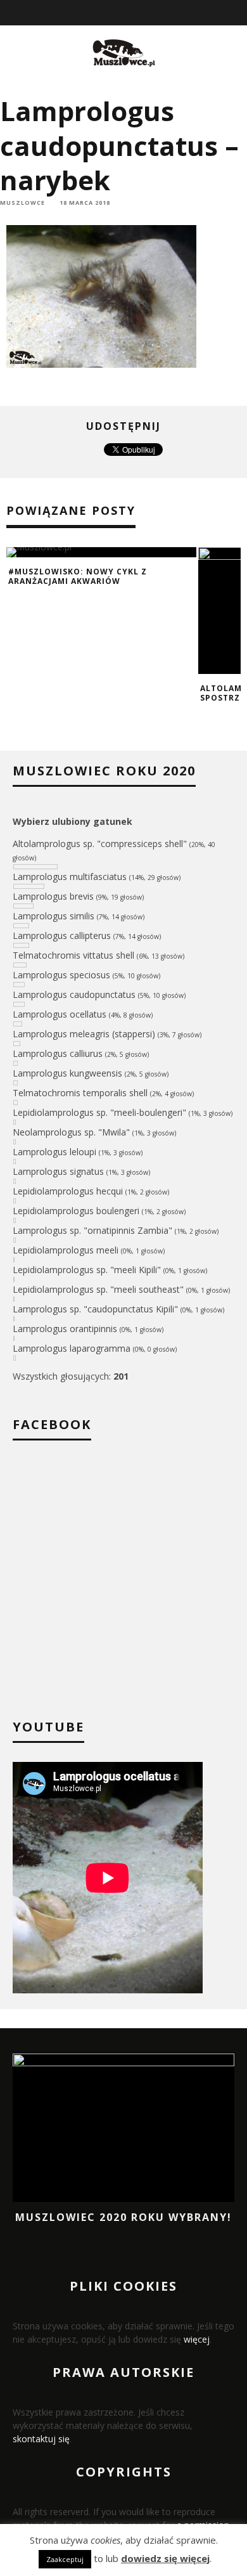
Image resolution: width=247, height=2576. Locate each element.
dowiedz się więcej (165, 2558)
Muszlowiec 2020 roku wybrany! (123, 2217)
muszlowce (22, 203)
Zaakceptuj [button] (65, 2559)
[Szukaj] (238, 13)
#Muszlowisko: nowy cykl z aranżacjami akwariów (78, 577)
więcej (197, 2339)
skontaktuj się (41, 2439)
